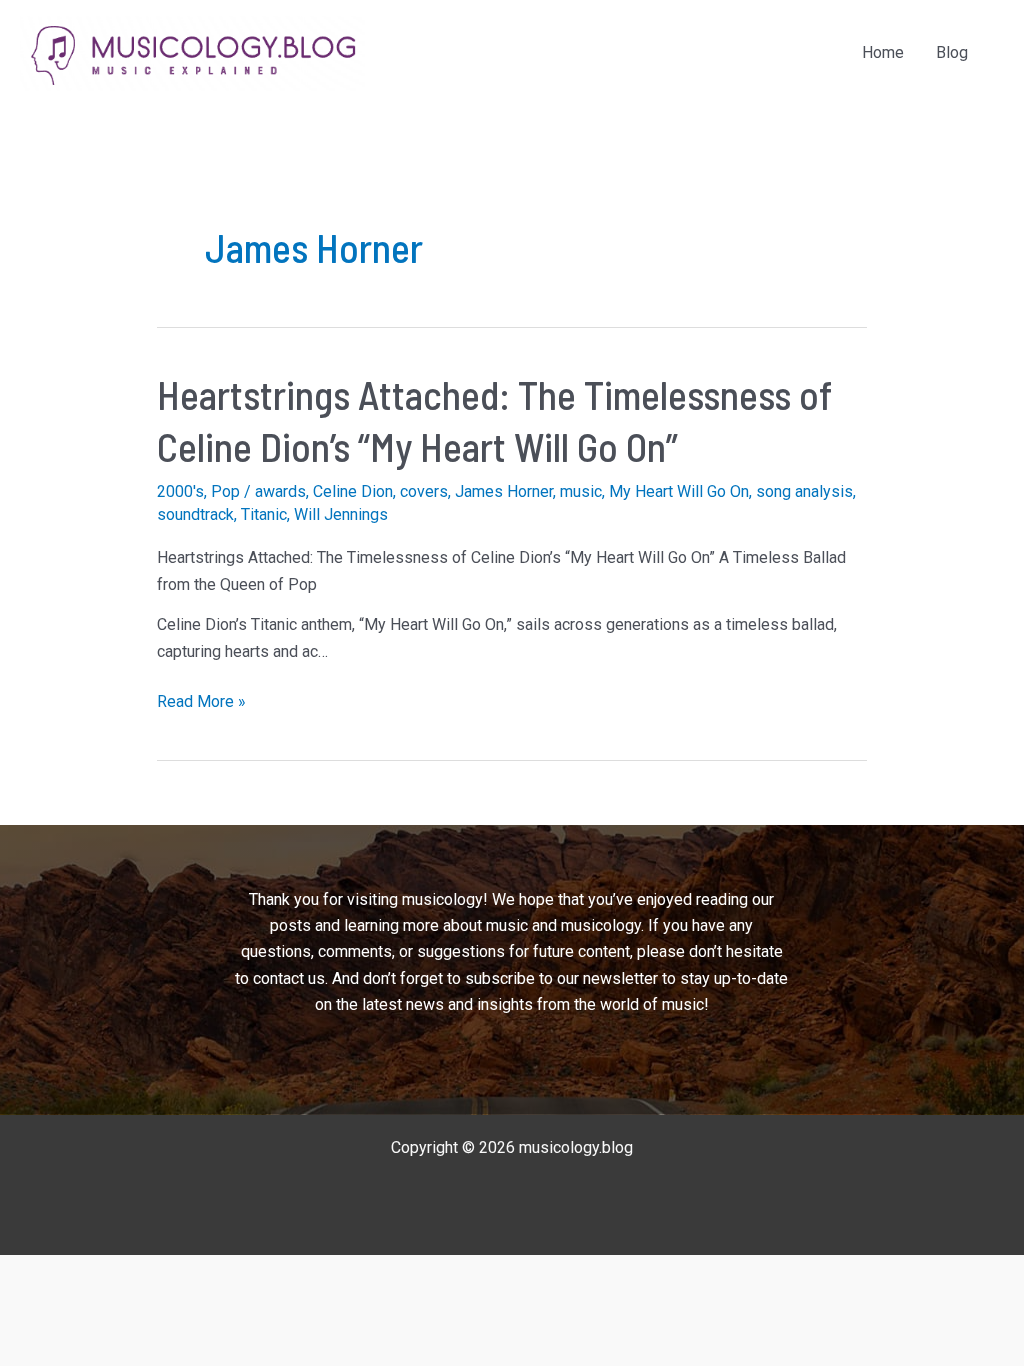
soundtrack (195, 514)
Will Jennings (341, 514)
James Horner (504, 491)
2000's (180, 491)
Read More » (201, 703)
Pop (225, 491)
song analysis (804, 491)
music (581, 491)
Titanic (264, 514)
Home (883, 52)
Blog (952, 52)
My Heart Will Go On (679, 491)
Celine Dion (353, 491)
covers (424, 491)
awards (280, 491)
